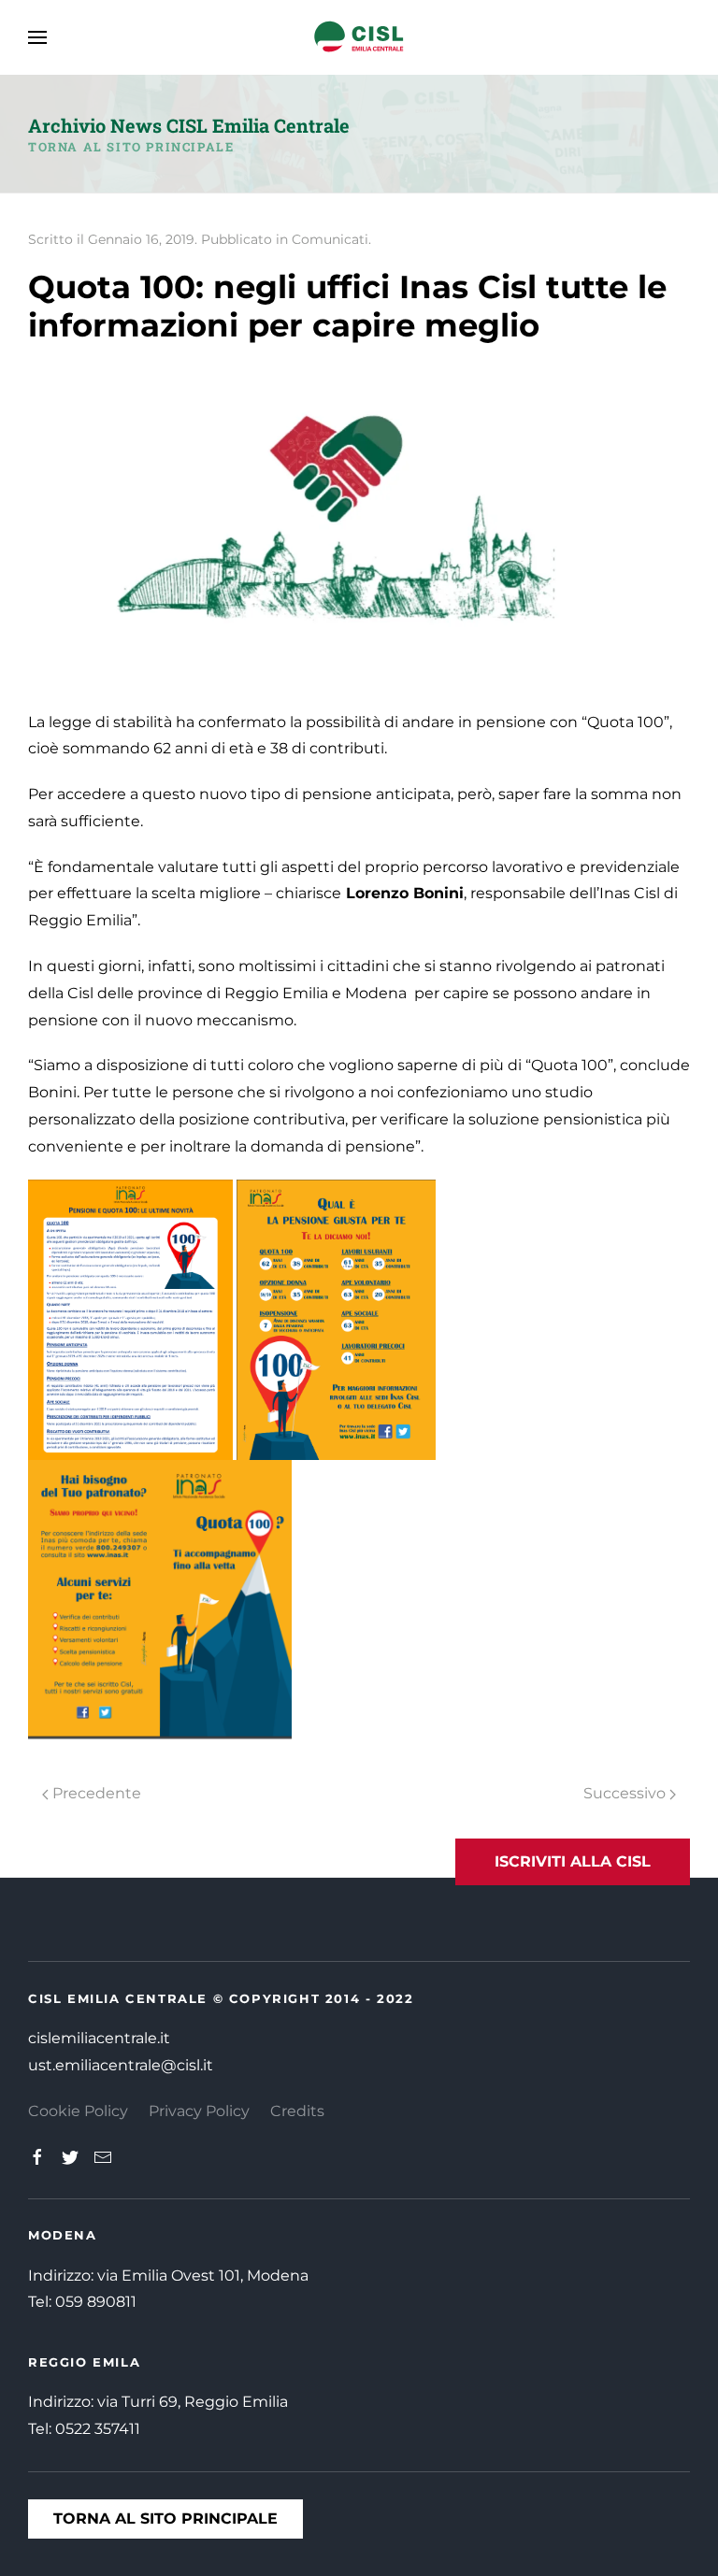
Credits (297, 2111)
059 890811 (96, 2302)
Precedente (95, 1793)
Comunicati (330, 239)
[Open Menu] (37, 37)
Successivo (626, 1793)
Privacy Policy (199, 2111)
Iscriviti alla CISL (573, 1861)
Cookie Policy (78, 2111)
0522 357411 (98, 2429)
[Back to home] (359, 37)
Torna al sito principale (131, 147)
